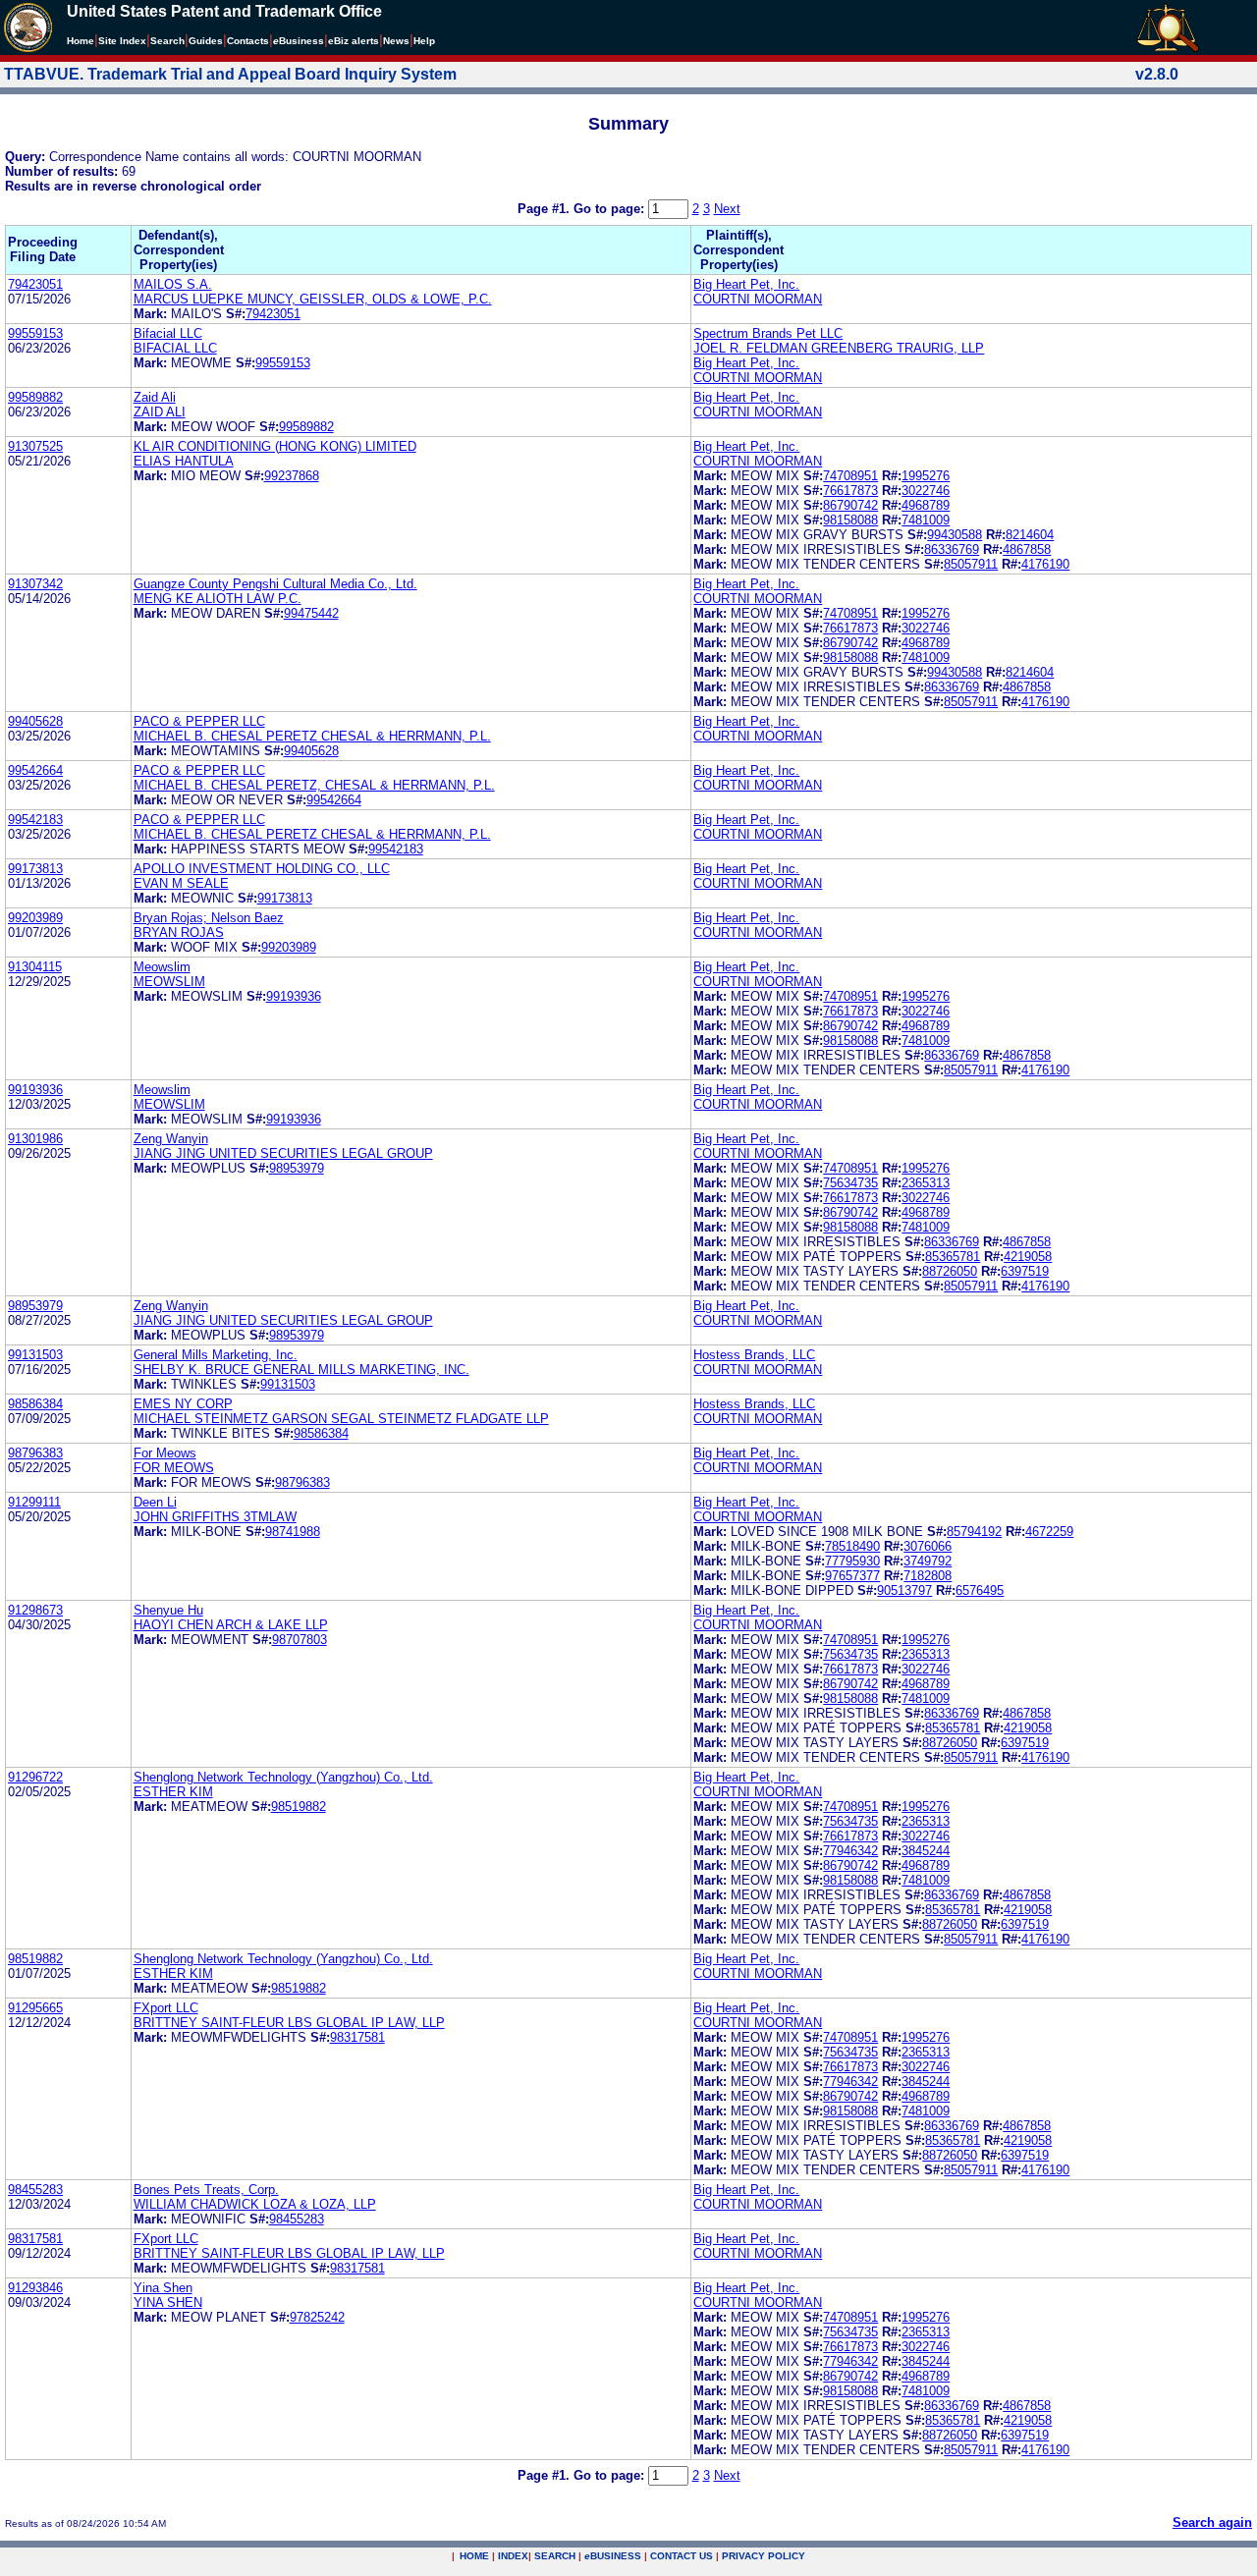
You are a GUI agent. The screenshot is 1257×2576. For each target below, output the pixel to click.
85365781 (953, 1257)
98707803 (300, 1640)
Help (424, 41)
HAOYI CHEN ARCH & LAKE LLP (231, 1625)
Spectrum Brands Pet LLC (768, 333)
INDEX (513, 2556)
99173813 (35, 869)
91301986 (35, 1139)
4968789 (926, 505)
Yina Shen (163, 2288)
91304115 (35, 967)
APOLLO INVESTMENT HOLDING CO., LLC (262, 869)
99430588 (955, 535)
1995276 (926, 476)
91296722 (35, 1777)
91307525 (35, 446)
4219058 (1028, 1257)
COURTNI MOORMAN (758, 299)
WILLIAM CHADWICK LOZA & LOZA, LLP (255, 2204)
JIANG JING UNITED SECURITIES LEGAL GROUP (283, 1153)
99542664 (35, 770)
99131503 (35, 1355)
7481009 (926, 520)
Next (727, 209)
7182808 (928, 1576)
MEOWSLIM (169, 982)
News (396, 41)
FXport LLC (166, 2008)
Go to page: (611, 209)
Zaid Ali (155, 397)
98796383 (35, 1453)
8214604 (1030, 535)
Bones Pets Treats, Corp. (206, 2190)
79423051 (35, 284)
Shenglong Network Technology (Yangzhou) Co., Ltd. (283, 1777)
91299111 (34, 1502)
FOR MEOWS (174, 1468)
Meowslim (162, 967)
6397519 (1025, 1271)
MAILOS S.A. (173, 284)
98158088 (850, 520)
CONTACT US (682, 2556)
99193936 (294, 996)
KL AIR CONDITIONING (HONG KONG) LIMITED (275, 446)
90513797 (904, 1590)
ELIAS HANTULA (184, 461)
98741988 (293, 1532)
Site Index (122, 41)
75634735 (850, 1183)
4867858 (1027, 549)
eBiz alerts (354, 41)
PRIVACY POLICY (764, 2556)
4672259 (1049, 1532)
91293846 (35, 2288)
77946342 (850, 1851)
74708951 (850, 476)
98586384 (35, 1404)
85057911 (971, 564)
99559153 (35, 333)
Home (81, 41)
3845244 (926, 1851)
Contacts (248, 41)
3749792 (928, 1561)
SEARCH (555, 2556)
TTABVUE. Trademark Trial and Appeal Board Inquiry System (230, 74)
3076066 (928, 1546)
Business (299, 41)
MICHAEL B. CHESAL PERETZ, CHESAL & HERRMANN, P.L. (314, 785)
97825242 (317, 2317)
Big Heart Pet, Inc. (746, 284)
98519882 (299, 1807)
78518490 (852, 1546)
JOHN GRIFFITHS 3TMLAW (215, 1517)
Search (167, 41)
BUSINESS (613, 2556)
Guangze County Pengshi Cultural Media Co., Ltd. (275, 584)
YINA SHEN (168, 2302)
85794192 (974, 1532)
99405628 (35, 721)
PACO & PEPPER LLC (199, 721)
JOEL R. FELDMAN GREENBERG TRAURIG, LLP (839, 348)
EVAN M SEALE (181, 883)
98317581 (357, 2037)
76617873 (850, 491)
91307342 (35, 584)
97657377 (852, 1576)
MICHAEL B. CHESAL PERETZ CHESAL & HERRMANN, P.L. (312, 736)
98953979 (297, 1168)
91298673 (35, 1610)
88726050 (950, 1271)
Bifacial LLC (168, 333)
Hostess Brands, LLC (754, 1355)
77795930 (852, 1561)
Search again (1212, 2522)
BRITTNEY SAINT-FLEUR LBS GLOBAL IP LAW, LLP (289, 2023)
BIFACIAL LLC (175, 348)
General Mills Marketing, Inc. (216, 1355)
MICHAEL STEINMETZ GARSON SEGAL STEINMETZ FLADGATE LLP (341, 1419)
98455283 (35, 2190)
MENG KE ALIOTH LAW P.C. (218, 599)
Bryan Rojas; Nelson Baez (209, 918)
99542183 (35, 820)
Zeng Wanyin (171, 1139)
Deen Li (155, 1502)
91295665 (35, 2008)
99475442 (311, 613)
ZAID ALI (160, 412)
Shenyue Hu (168, 1610)
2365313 (926, 1183)
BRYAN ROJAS (179, 932)
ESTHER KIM (173, 1792)
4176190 (1045, 564)
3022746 (926, 491)
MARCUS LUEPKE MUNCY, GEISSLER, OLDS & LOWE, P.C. (313, 299)
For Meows (165, 1453)
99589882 (35, 397)
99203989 (35, 918)
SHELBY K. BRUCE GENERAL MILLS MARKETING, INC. (301, 1370)
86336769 (952, 549)
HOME (474, 2556)
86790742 (850, 505)
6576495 (980, 1590)
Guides (206, 41)
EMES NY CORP (183, 1404)
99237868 (292, 476)
